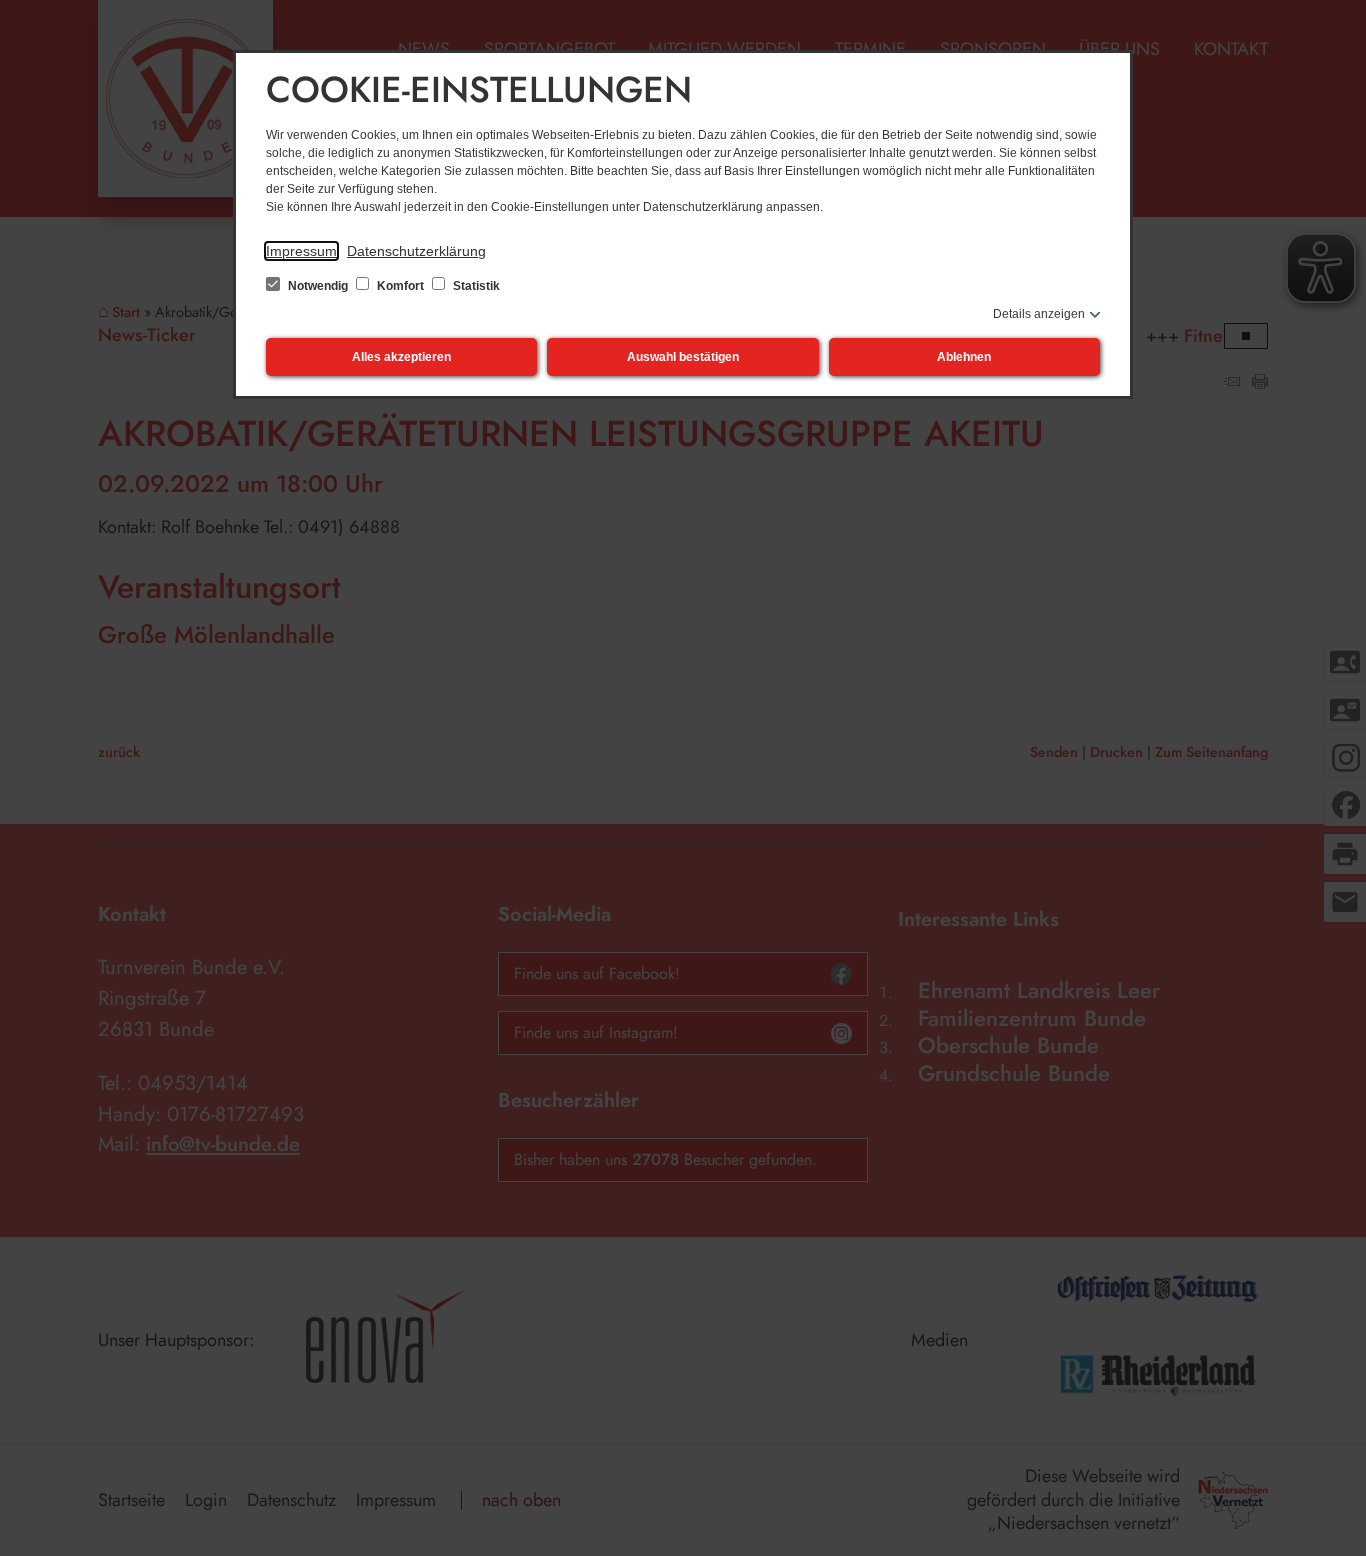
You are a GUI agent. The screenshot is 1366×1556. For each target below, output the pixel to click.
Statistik (475, 286)
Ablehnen (964, 357)
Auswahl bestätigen (683, 357)
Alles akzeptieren (401, 357)
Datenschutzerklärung (416, 251)
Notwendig (318, 286)
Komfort (400, 286)
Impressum (301, 251)
